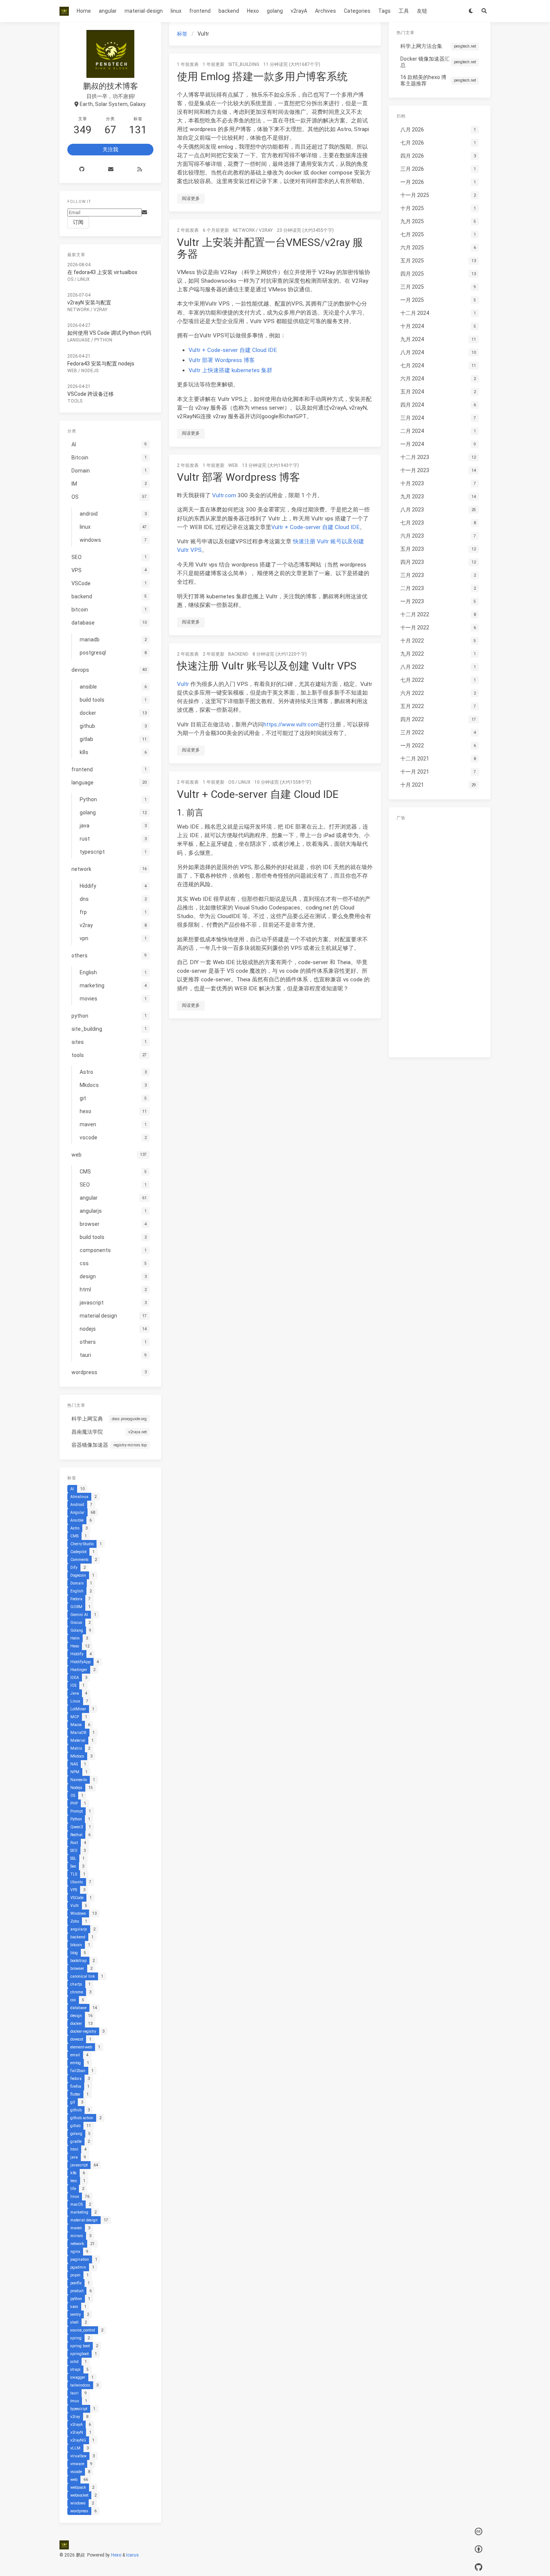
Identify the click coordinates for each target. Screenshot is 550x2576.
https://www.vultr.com (291, 724)
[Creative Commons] (479, 2532)
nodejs (90, 371)
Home (84, 11)
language (79, 340)
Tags (384, 11)
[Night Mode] (471, 11)
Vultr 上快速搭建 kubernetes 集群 (230, 370)
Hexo (253, 11)
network (244, 230)
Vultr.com (224, 495)
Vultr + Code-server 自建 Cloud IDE (233, 350)
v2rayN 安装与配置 (89, 303)
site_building (244, 64)
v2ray (266, 230)
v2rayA (299, 11)
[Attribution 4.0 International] (479, 2550)
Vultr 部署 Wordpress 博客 (222, 360)
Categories (357, 11)
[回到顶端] (401, 2561)
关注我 (110, 149)
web (233, 465)
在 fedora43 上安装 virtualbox (102, 272)
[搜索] (484, 11)
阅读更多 (191, 198)
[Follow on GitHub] (479, 2567)
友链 (422, 11)
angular (108, 11)
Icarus (132, 2555)
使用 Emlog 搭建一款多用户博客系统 (262, 77)
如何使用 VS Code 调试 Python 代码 (109, 333)
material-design (144, 11)
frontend (200, 11)
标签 (182, 34)
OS (231, 782)
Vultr (183, 684)
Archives (326, 11)
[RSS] (139, 169)
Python (103, 340)
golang (275, 11)
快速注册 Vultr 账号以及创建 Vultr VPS (267, 666)
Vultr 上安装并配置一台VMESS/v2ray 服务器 (270, 248)
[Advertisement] (440, 937)
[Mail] (111, 169)
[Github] (82, 169)
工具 (404, 11)
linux (176, 11)
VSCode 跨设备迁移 (91, 394)
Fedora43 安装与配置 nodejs (101, 364)
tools (75, 401)
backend (229, 11)
